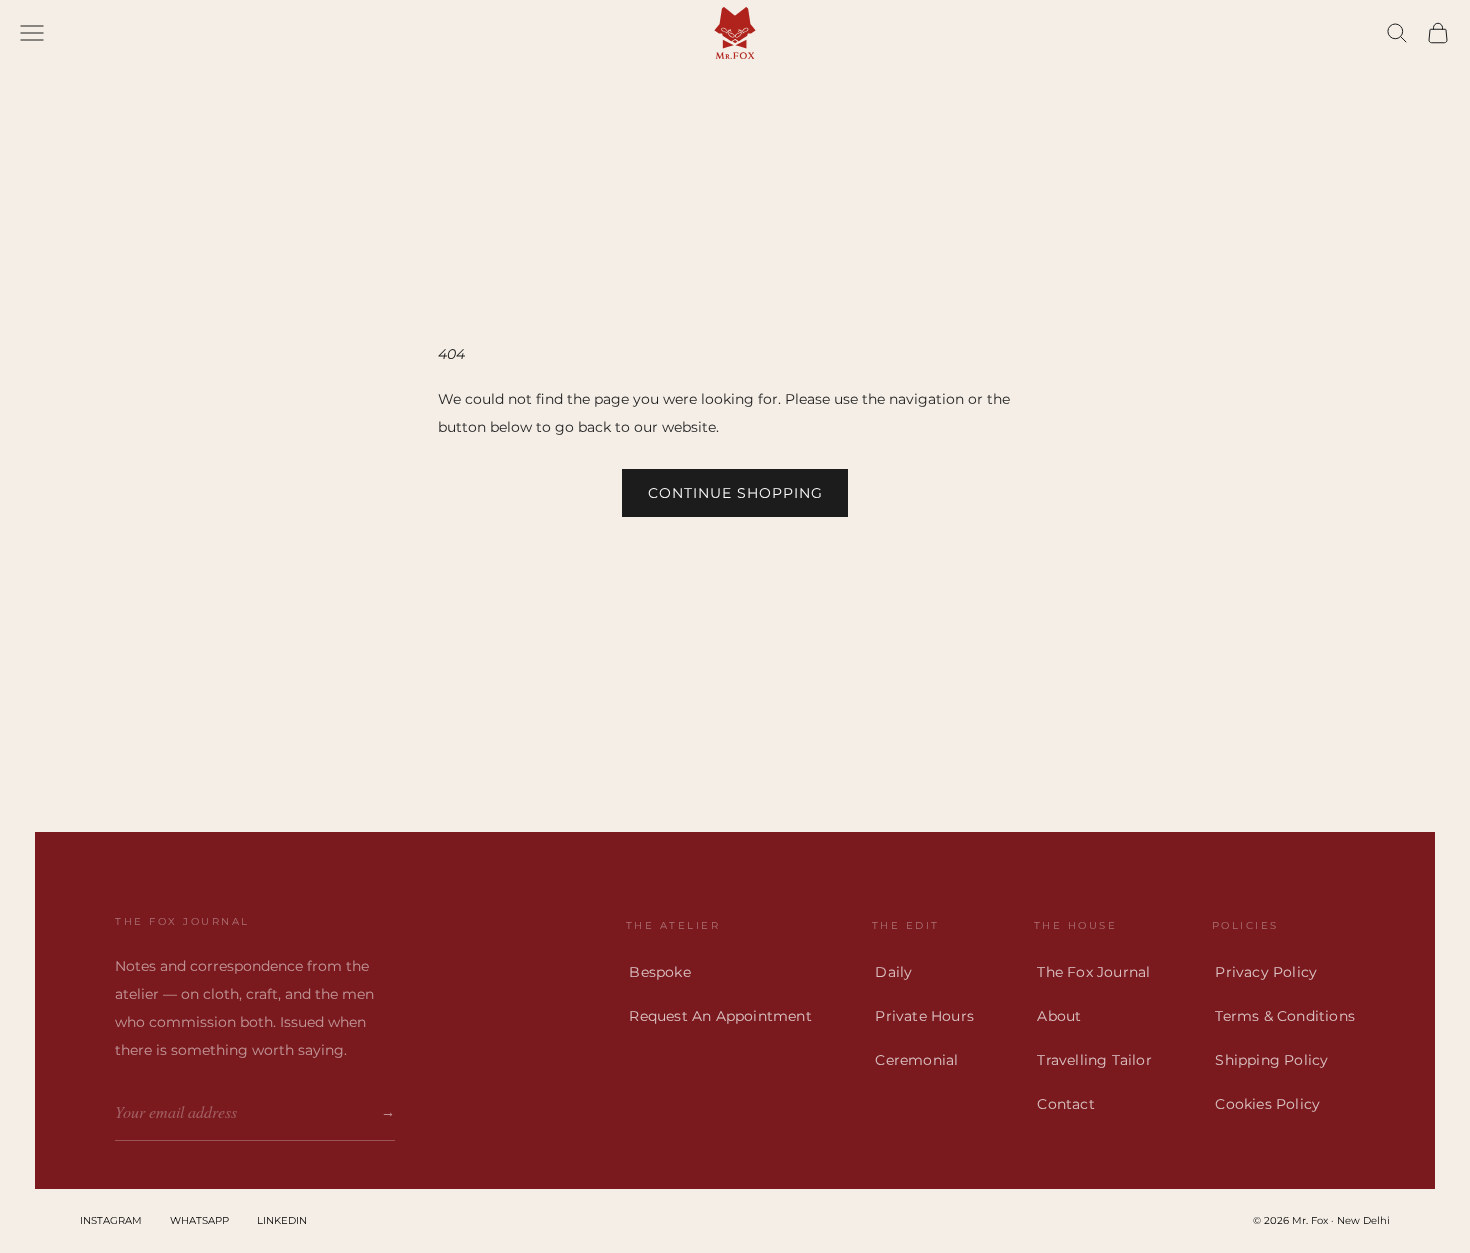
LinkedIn (282, 1220)
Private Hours (924, 1016)
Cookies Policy (1267, 1104)
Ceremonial (916, 1060)
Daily (893, 972)
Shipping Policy (1271, 1060)
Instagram (111, 1220)
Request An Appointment (720, 1016)
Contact (1065, 1104)
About (1059, 1016)
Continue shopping (735, 493)
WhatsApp (199, 1220)
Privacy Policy (1266, 972)
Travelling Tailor (1094, 1060)
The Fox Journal (1093, 972)
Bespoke (659, 972)
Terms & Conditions (1285, 1016)
